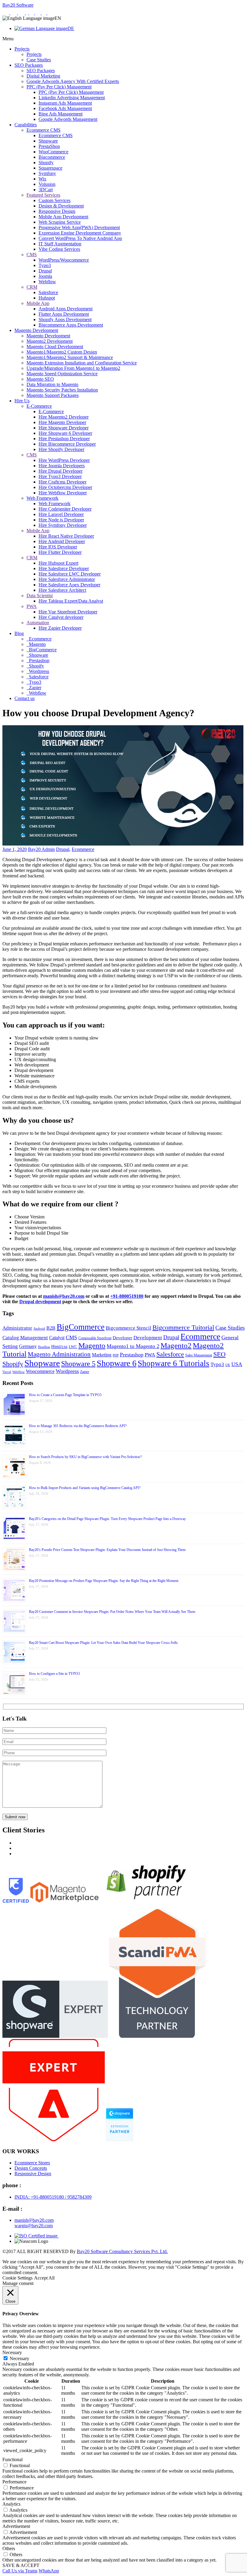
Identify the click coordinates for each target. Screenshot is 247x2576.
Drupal (45, 271)
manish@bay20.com (64, 1296)
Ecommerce (40, 639)
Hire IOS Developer (58, 547)
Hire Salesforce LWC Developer (70, 574)
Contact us (25, 698)
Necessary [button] (12, 2352)
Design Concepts (31, 2168)
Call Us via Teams (20, 2571)
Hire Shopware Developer (64, 428)
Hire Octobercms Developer (65, 487)
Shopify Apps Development (65, 319)
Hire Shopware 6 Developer (65, 433)
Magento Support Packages (53, 395)
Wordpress (38, 671)
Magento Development (36, 330)
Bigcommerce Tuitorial (183, 1328)
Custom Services (55, 200)
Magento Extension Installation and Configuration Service (82, 363)
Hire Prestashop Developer (64, 439)
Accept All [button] (44, 2278)
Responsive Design (57, 211)
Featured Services (43, 195)
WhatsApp (49, 2571)
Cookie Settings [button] (17, 2278)
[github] (44, 13)
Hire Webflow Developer (63, 493)
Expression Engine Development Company (80, 233)
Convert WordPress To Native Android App (80, 238)
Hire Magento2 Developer (64, 417)
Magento (37, 644)
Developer (122, 1338)
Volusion (47, 184)
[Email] (14, 13)
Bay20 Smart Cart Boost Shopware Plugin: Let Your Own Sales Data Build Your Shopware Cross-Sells (103, 1643)
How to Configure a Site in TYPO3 (54, 1674)
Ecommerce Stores (32, 2163)
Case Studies (39, 60)
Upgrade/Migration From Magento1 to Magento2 (73, 368)
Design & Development (61, 206)
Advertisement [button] (16, 2526)
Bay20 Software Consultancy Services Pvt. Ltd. (122, 2251)
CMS (32, 255)
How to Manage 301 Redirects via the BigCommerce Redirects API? (78, 1426)
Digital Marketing (43, 76)
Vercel (7, 1372)
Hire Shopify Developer (61, 449)
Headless (44, 1347)
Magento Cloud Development (55, 347)
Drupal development (40, 1302)
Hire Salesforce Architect (62, 590)
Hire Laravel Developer (61, 514)
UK (228, 1365)
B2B (51, 1328)
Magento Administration (59, 1354)
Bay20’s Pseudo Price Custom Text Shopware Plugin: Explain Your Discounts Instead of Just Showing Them (107, 1550)
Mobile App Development (63, 217)
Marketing (102, 1355)
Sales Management (199, 1355)
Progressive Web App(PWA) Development (79, 227)
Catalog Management (25, 1338)
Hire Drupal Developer (61, 471)
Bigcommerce (52, 157)
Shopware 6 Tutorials (174, 1363)
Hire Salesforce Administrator (67, 579)
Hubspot (47, 298)
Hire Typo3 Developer (60, 476)
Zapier (34, 688)
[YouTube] (50, 13)
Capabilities (26, 125)
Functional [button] (13, 2459)
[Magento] (22, 13)
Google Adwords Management (68, 119)
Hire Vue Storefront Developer (68, 612)
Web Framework (42, 498)
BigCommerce (42, 650)
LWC (73, 1347)
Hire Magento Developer (62, 422)
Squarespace (50, 168)
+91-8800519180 (127, 1296)
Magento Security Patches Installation (62, 390)
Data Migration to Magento (52, 384)
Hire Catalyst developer (61, 617)
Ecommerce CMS (44, 130)
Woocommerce (40, 1371)
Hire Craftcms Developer (63, 482)
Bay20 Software (18, 5)
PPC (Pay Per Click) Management (59, 87)
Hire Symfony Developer (63, 525)
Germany (28, 1346)
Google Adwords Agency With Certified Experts (73, 81)
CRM (32, 287)
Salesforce (48, 292)
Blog (19, 633)
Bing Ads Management (61, 114)
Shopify (46, 163)
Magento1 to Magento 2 (133, 1346)
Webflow (47, 282)
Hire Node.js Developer (61, 520)
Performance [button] (14, 2482)
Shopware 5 (78, 1364)
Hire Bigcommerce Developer (67, 444)
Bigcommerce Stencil (128, 1328)
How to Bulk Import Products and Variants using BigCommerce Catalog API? (85, 1488)
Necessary (19, 2358)
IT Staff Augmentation (60, 244)
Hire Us (22, 401)
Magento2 (176, 1345)
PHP (116, 1355)
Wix (42, 179)
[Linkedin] (32, 13)
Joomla (45, 276)
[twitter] (38, 13)
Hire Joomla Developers (62, 466)
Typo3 (45, 265)
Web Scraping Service (60, 222)
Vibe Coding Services (59, 249)
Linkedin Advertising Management (72, 98)
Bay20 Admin (41, 849)
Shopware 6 (117, 1363)
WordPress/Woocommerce (64, 260)
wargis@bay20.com (34, 2226)
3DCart (46, 190)
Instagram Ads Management (65, 103)
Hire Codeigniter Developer (65, 509)
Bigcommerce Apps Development (71, 325)
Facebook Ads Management (65, 108)
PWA (32, 606)
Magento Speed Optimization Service (62, 374)
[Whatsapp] (6, 13)
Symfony (47, 173)
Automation (38, 623)
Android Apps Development (66, 309)
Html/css (59, 1346)
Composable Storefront (95, 1338)
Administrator (17, 1328)
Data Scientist (40, 596)
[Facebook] (28, 13)
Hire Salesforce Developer (64, 568)
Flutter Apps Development (64, 314)
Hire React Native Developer (66, 536)
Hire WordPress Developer (64, 460)
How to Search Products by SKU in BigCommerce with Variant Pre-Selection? (85, 1457)
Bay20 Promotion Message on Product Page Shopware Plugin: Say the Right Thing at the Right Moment (104, 1581)
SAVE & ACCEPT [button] (21, 2565)
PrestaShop (49, 146)
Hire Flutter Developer (60, 552)
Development (148, 1338)
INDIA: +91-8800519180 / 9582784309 (53, 2197)
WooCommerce (53, 152)
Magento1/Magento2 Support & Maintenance (70, 357)
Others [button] (9, 2548)
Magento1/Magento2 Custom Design (62, 352)
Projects (22, 49)
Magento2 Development (50, 341)
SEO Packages (29, 65)
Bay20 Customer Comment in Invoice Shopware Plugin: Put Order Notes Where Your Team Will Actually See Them (112, 1612)
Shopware (48, 141)
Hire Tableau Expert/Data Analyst (71, 601)
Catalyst (57, 1338)
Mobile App (38, 303)
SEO (219, 1354)
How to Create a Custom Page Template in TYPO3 (65, 1395)
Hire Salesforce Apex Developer (69, 585)
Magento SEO (40, 379)
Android (39, 1329)
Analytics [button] (11, 2504)
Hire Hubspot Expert (58, 563)
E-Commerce (39, 406)
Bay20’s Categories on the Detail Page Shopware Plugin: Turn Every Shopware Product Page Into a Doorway (107, 1519)
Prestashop (39, 660)
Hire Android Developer (62, 541)
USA (237, 1364)
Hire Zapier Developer (60, 628)
